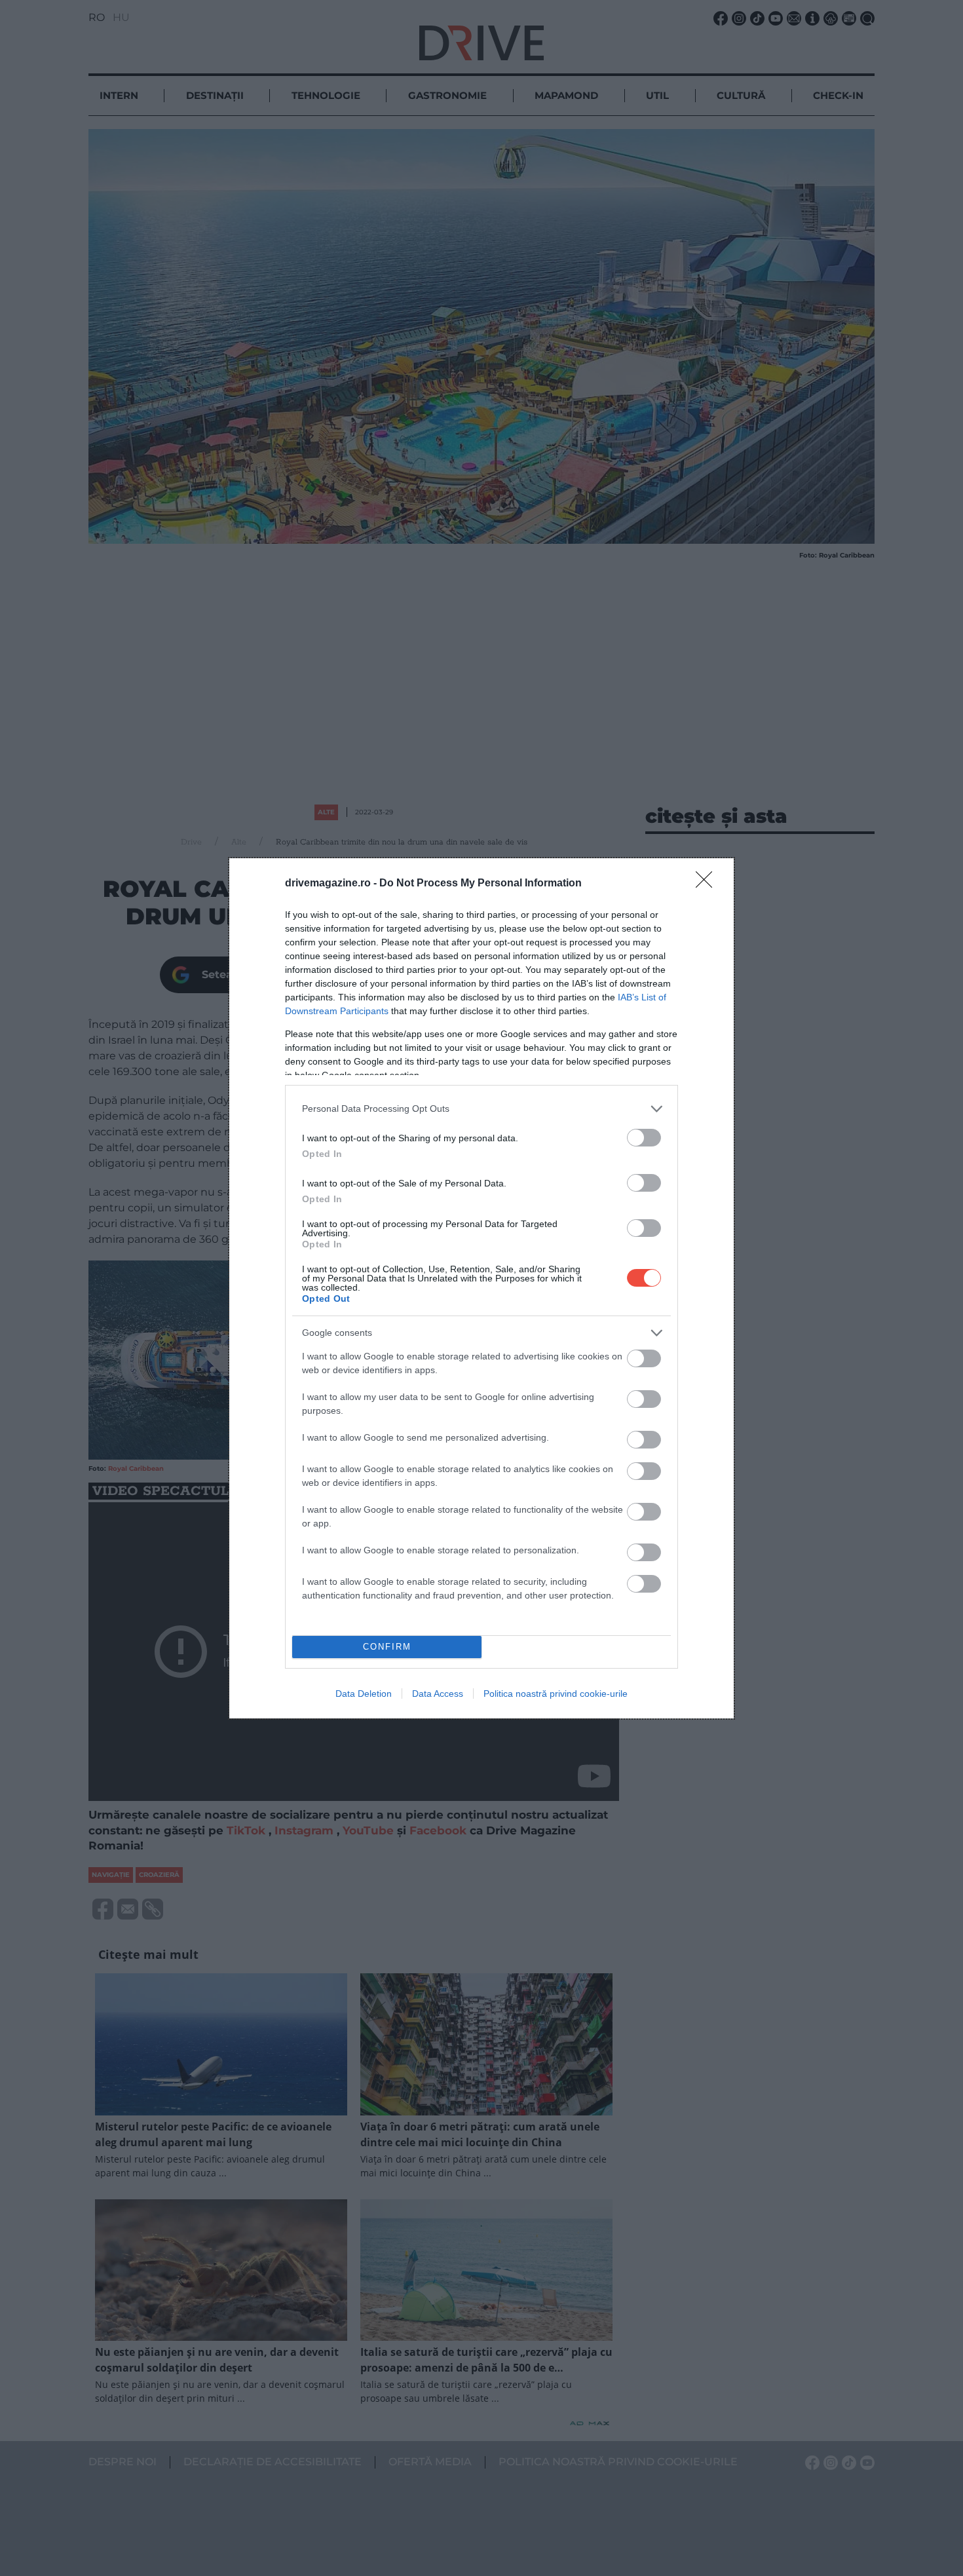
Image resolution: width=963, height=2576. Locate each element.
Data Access (438, 1694)
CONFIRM (387, 1647)
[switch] (644, 1138)
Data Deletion (364, 1694)
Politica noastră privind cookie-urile (556, 1694)
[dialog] (481, 1288)
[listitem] (481, 1109)
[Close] (708, 884)
